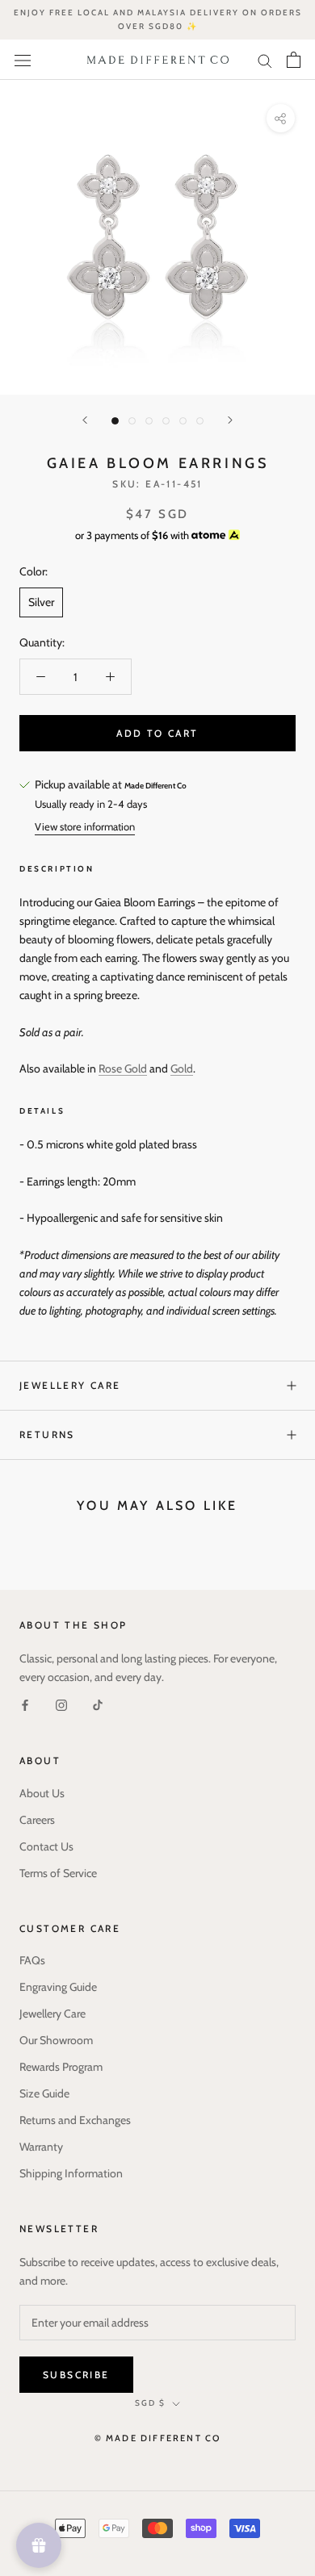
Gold (182, 1068)
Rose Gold (123, 1068)
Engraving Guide (58, 1987)
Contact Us (46, 1846)
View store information (85, 826)
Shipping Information (71, 2173)
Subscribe (76, 2375)
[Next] (230, 420)
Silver (41, 602)
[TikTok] (98, 1705)
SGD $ (150, 2403)
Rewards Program (61, 2067)
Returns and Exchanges (75, 2120)
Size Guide (44, 2093)
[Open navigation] (23, 60)
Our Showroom (56, 2040)
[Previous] (85, 420)
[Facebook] (25, 1705)
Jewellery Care (70, 1385)
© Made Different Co (158, 2438)
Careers (37, 1820)
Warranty (41, 2147)
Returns (47, 1434)
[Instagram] (61, 1705)
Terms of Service (58, 1873)
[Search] (265, 59)
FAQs (32, 1960)
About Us (42, 1793)
